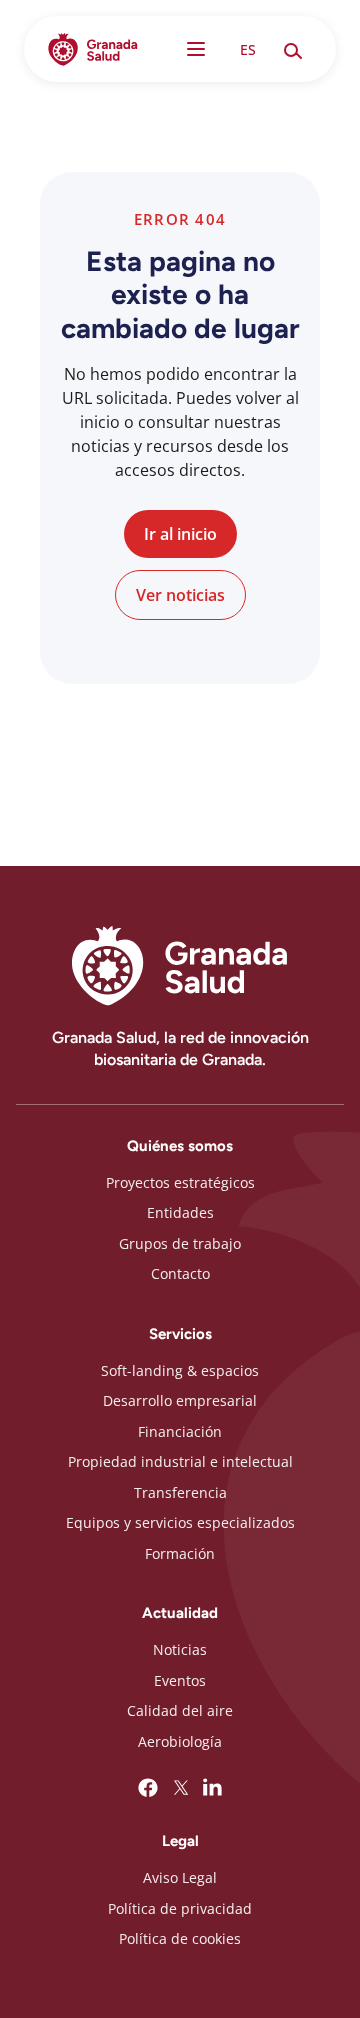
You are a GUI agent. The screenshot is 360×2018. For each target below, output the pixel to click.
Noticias (180, 1649)
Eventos (180, 1680)
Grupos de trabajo (180, 1243)
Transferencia (180, 1492)
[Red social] (148, 1788)
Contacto (180, 1273)
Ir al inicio (180, 534)
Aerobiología (180, 1741)
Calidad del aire (180, 1710)
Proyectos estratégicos (180, 1182)
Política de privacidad (180, 1908)
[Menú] (196, 49)
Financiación (180, 1431)
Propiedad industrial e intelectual (180, 1461)
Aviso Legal (180, 1877)
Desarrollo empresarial (180, 1400)
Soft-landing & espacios (180, 1370)
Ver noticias (180, 595)
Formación (180, 1553)
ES (248, 49)
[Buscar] (292, 49)
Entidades (180, 1212)
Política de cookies (180, 1938)
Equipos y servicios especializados (180, 1522)
